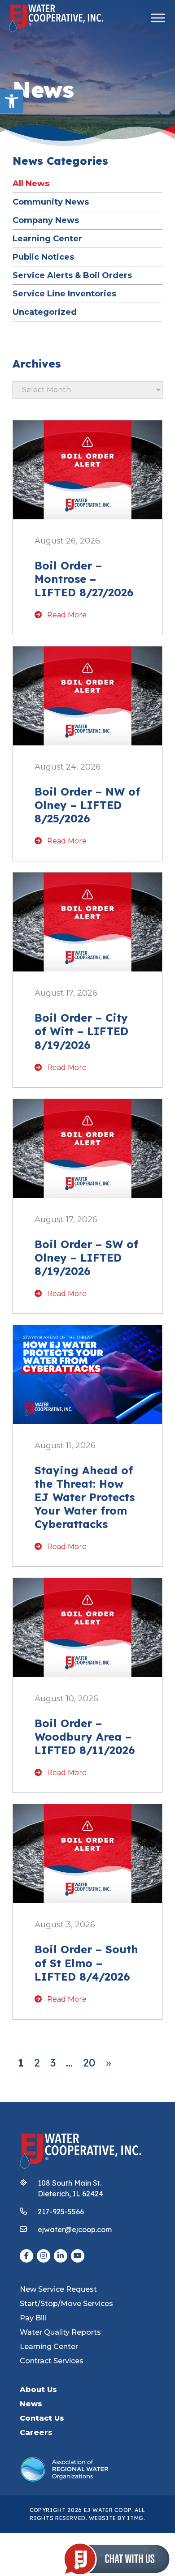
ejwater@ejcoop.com (75, 2229)
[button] (12, 101)
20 (89, 2063)
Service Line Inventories (64, 293)
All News (31, 183)
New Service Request (58, 2289)
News (31, 2404)
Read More (66, 615)
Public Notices (43, 257)
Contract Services (52, 2361)
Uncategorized (45, 312)
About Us (38, 2390)
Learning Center (47, 238)
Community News (51, 202)
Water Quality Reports (60, 2332)
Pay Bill (33, 2318)
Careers (36, 2433)
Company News (46, 220)
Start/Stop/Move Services (66, 2304)
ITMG (135, 2518)
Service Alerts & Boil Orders (72, 275)
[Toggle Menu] (158, 18)
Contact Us (42, 2418)
